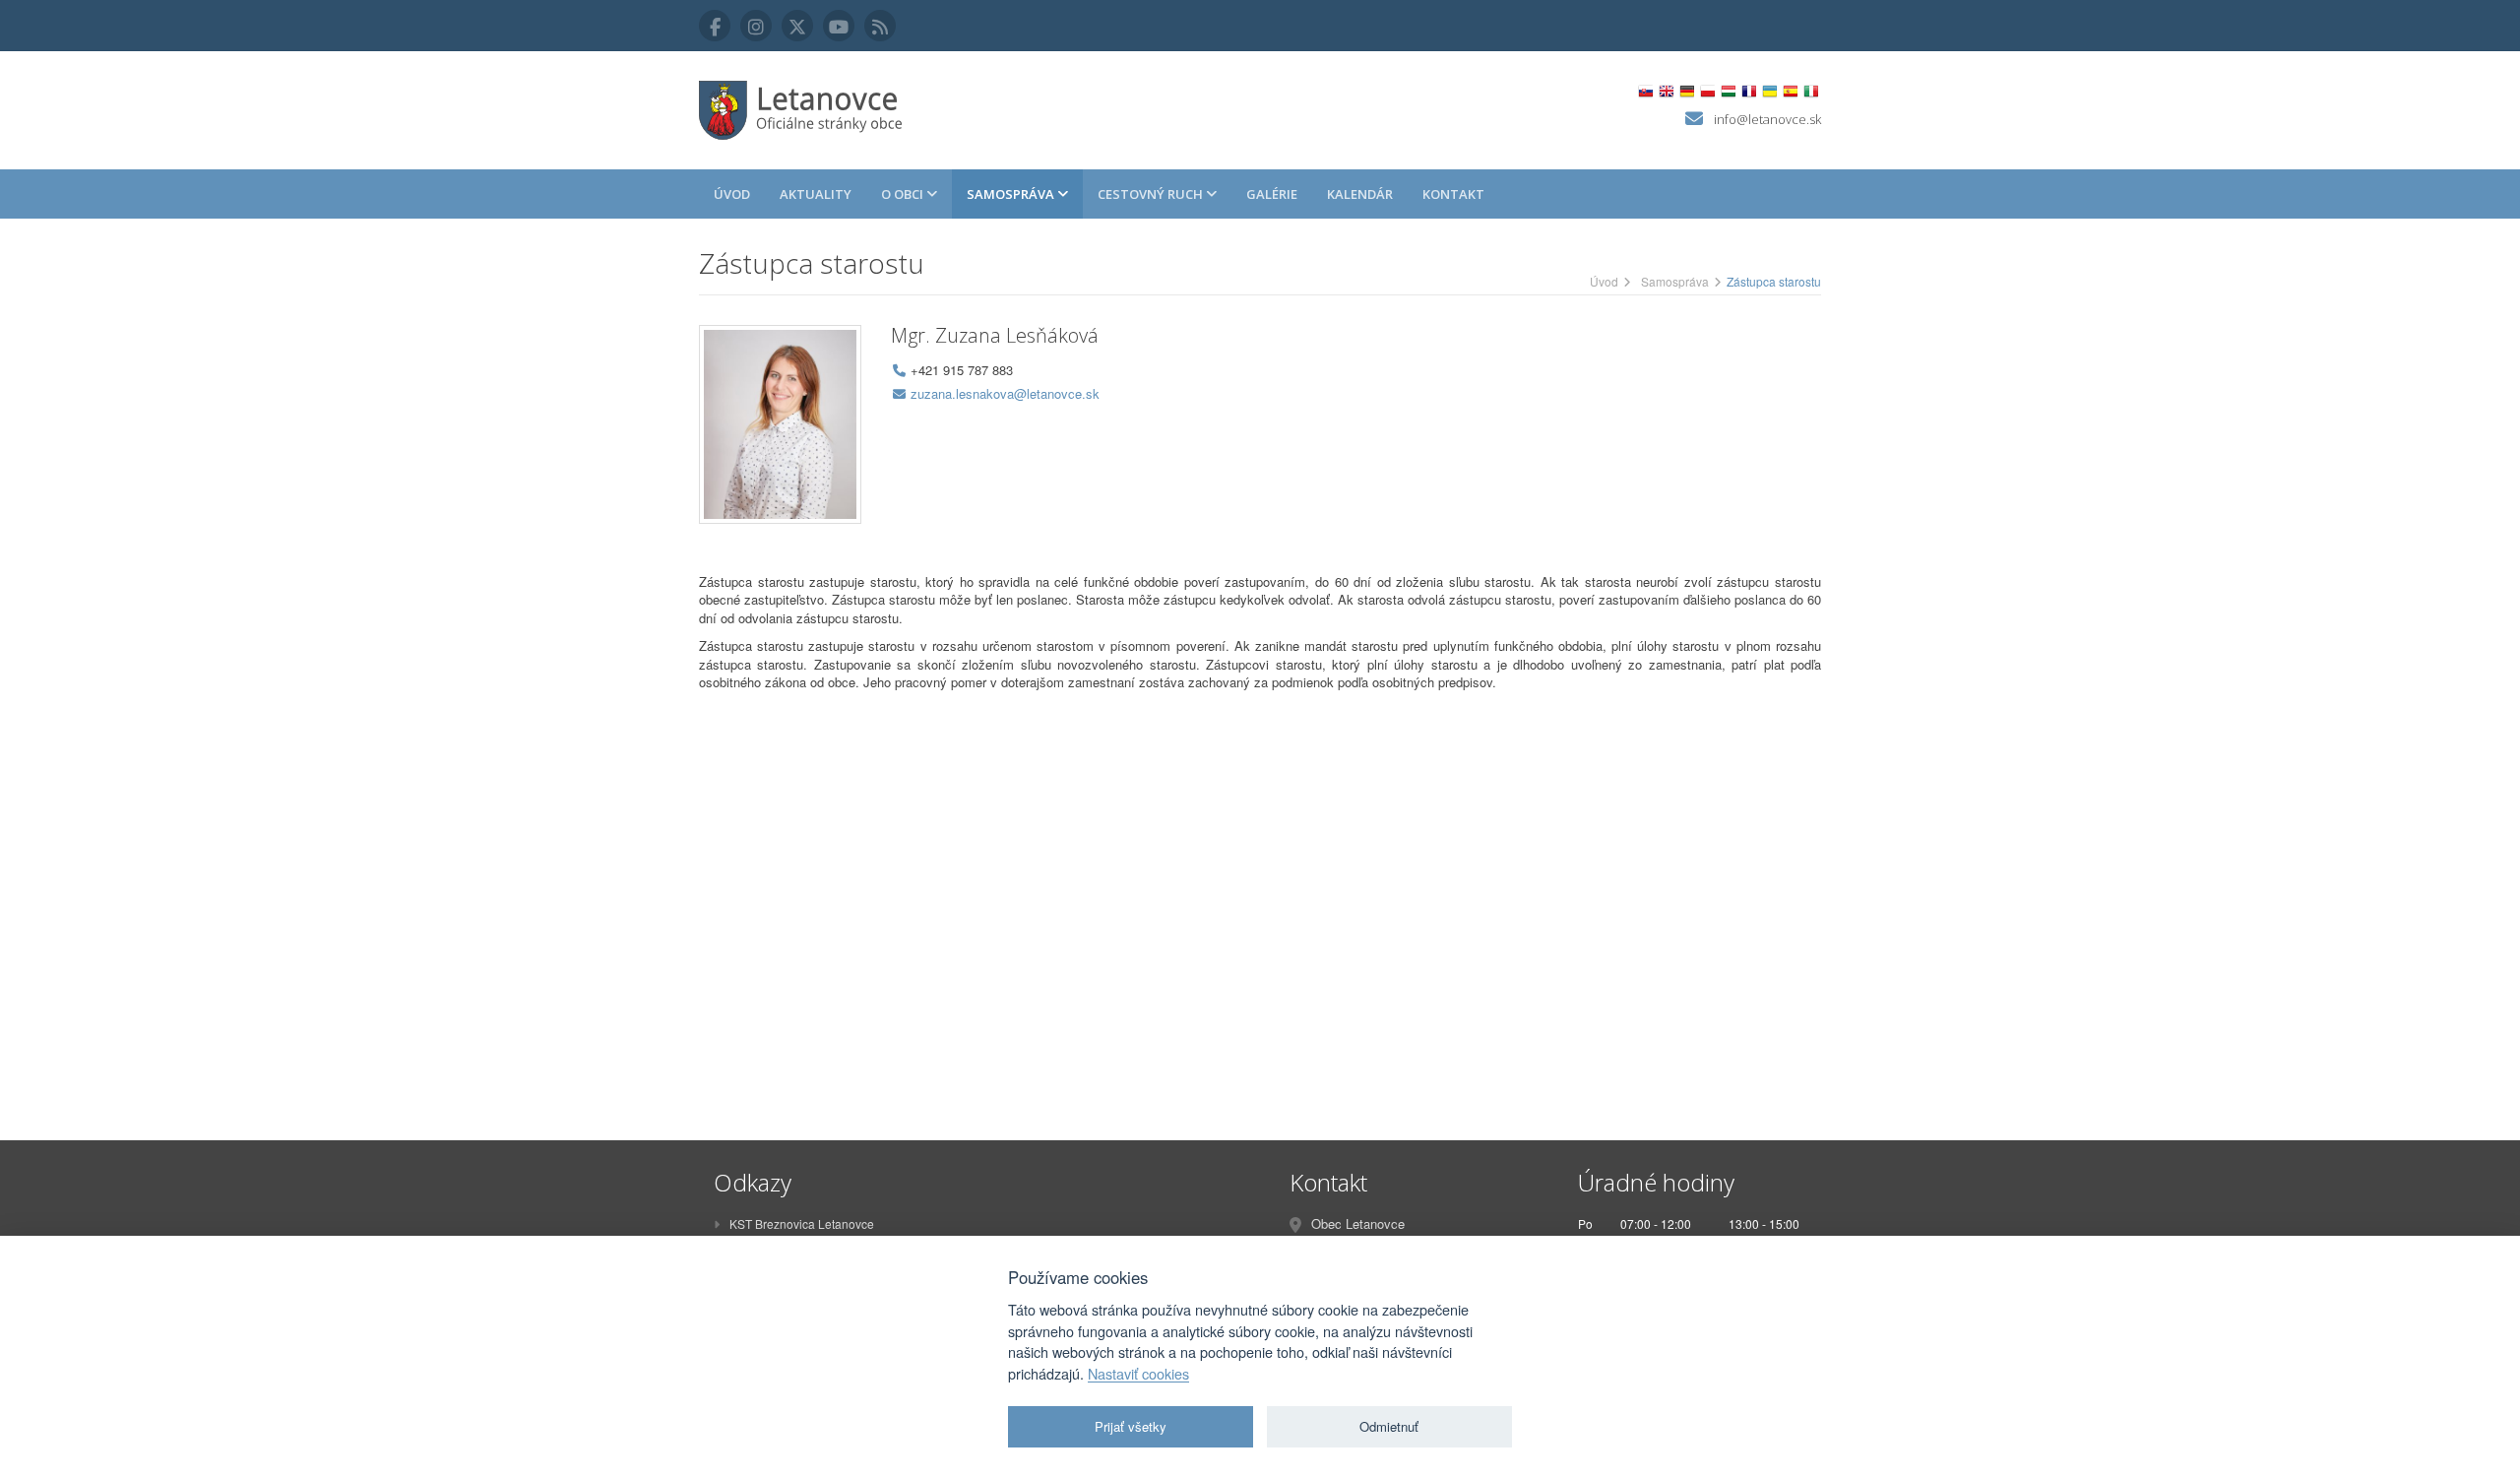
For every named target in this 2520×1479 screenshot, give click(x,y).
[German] (1687, 91)
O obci (904, 194)
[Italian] (1811, 91)
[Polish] (1707, 91)
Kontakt (1453, 194)
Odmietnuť (1389, 1426)
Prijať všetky (1131, 1426)
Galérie (1272, 194)
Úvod (732, 194)
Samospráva (1012, 194)
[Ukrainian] (1769, 91)
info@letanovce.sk (1767, 119)
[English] (1666, 91)
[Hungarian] (1728, 91)
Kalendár (1360, 194)
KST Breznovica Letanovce (802, 1223)
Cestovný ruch (1152, 194)
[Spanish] (1790, 91)
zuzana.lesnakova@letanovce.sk (1005, 393)
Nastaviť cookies (1138, 1374)
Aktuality (816, 194)
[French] (1749, 91)
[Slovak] (1645, 91)
